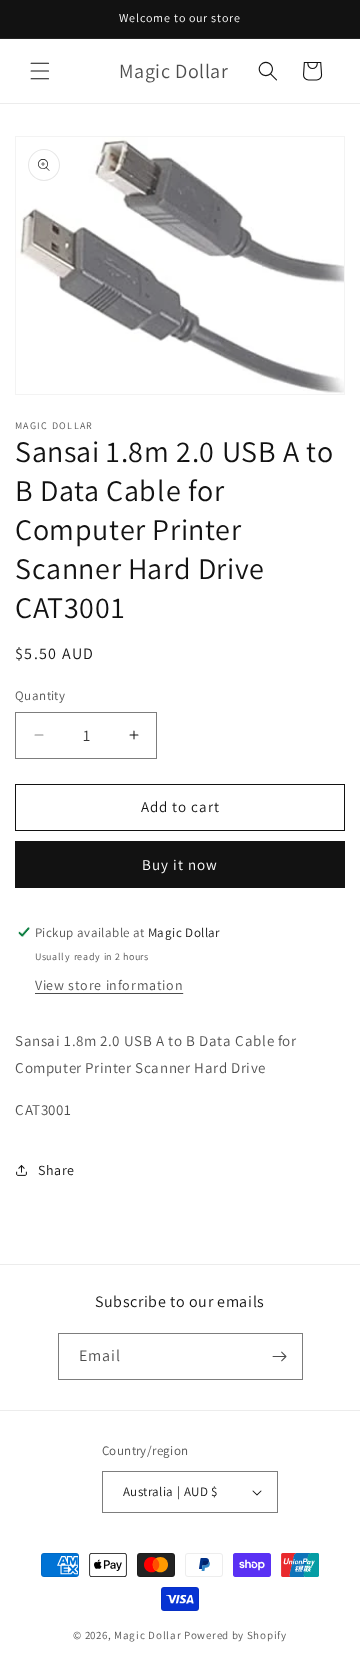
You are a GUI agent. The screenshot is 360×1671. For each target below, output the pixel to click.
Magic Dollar (147, 1635)
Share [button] (56, 1170)
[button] (40, 71)
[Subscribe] (280, 1356)
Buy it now (180, 864)
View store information (109, 985)
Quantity (40, 695)
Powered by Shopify (235, 1635)
